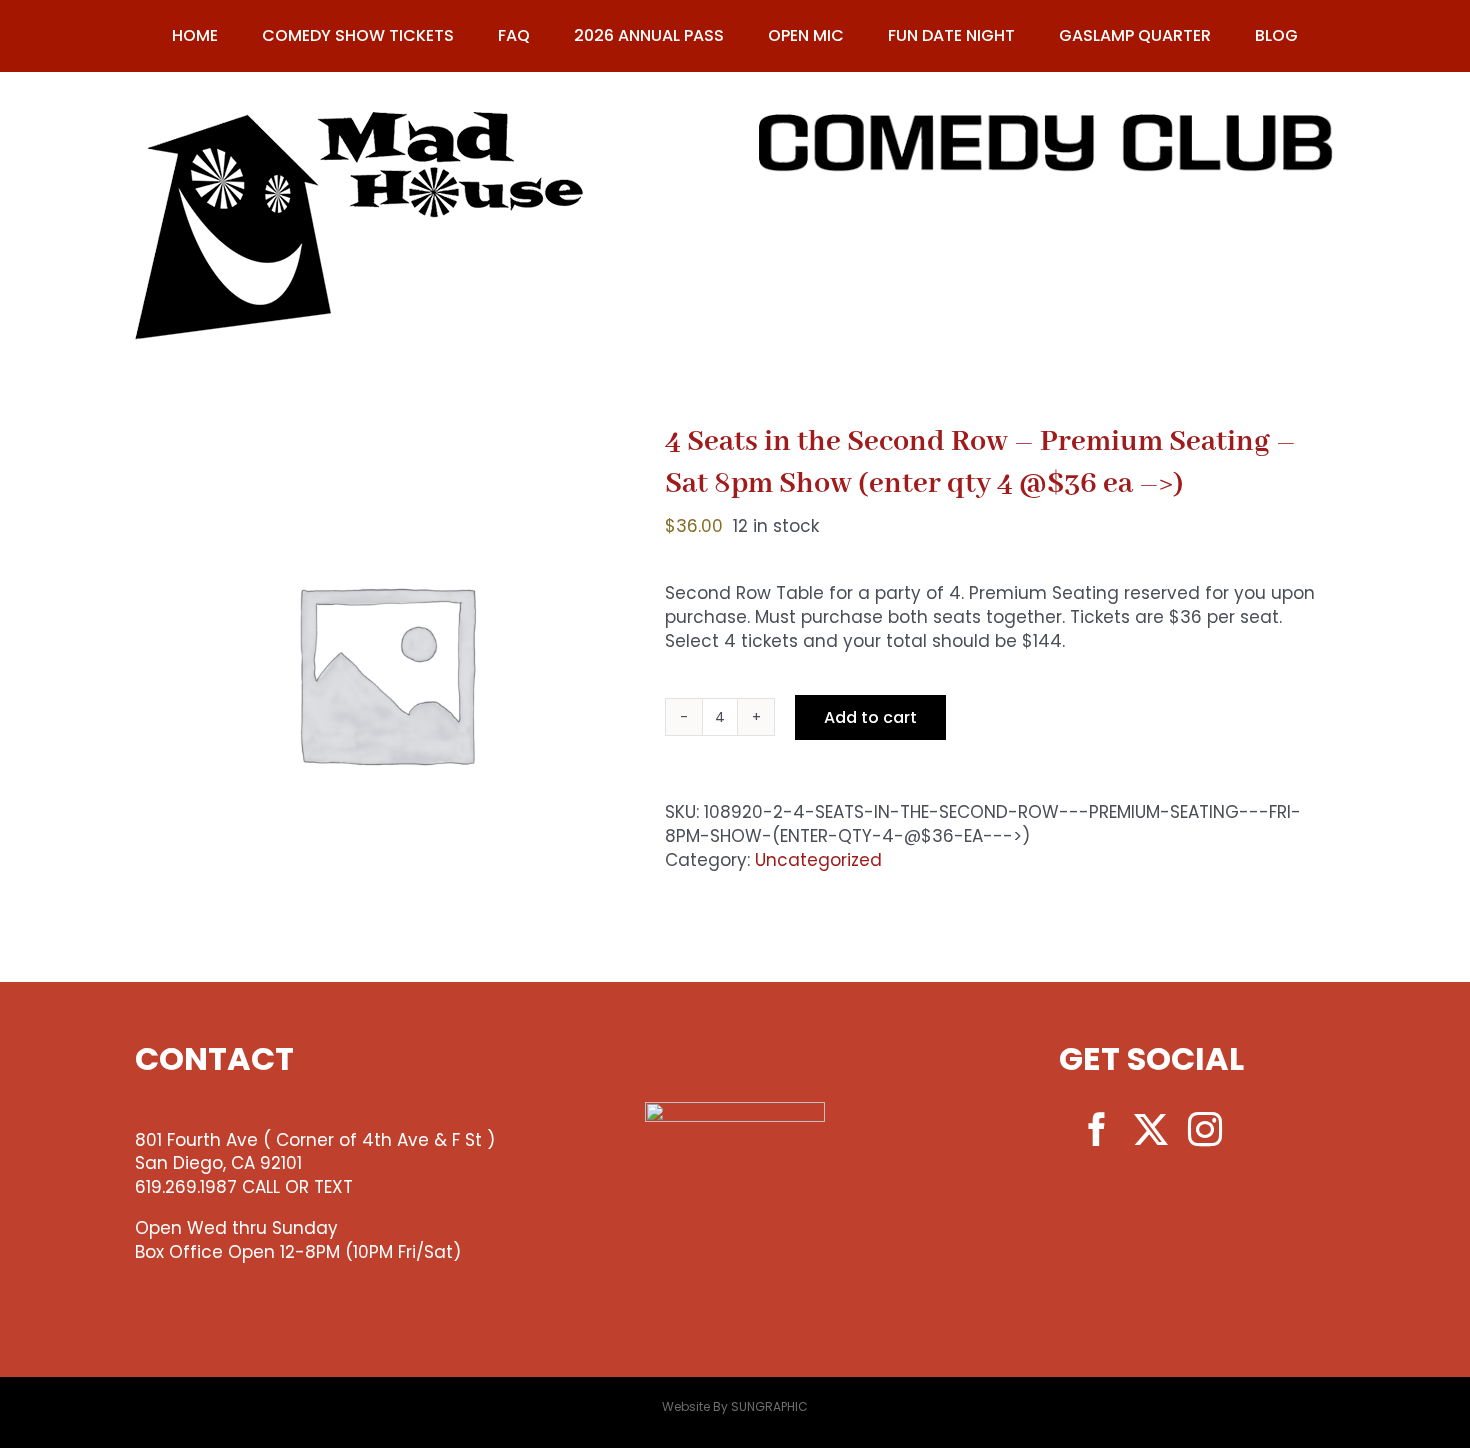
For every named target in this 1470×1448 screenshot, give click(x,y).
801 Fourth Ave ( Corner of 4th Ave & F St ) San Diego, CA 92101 (315, 1152)
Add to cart (870, 717)
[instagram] (1205, 1129)
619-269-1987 (1047, 202)
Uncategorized (818, 860)
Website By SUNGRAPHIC (735, 1406)
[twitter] (1151, 1129)
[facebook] (1097, 1129)
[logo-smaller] (360, 120)
